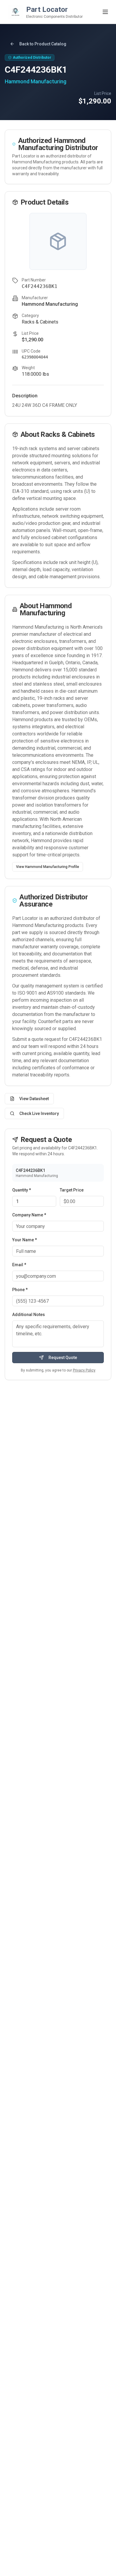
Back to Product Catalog (43, 44)
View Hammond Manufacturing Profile (48, 867)
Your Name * (25, 1240)
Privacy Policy (84, 1370)
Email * (19, 1265)
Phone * (20, 1290)
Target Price (72, 1190)
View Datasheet (34, 1099)
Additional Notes (29, 1315)
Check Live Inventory (39, 1113)
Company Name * (29, 1215)
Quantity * (22, 1190)
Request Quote (63, 1358)
